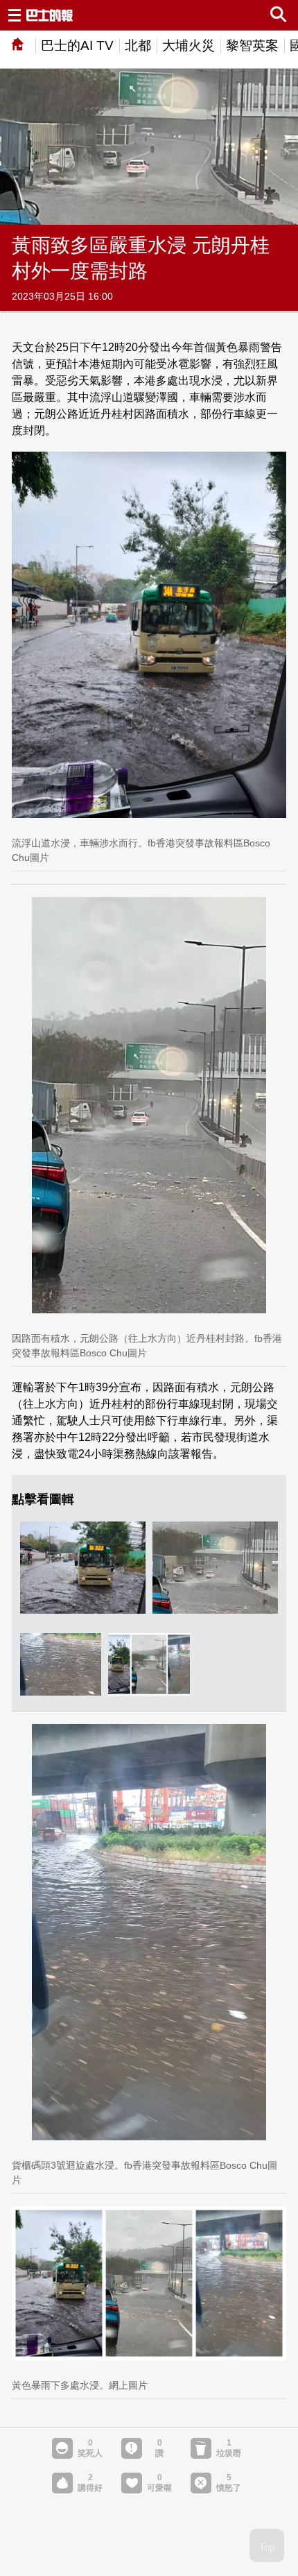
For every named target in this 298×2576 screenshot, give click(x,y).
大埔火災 (189, 45)
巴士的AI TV (77, 45)
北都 (138, 45)
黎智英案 (252, 45)
